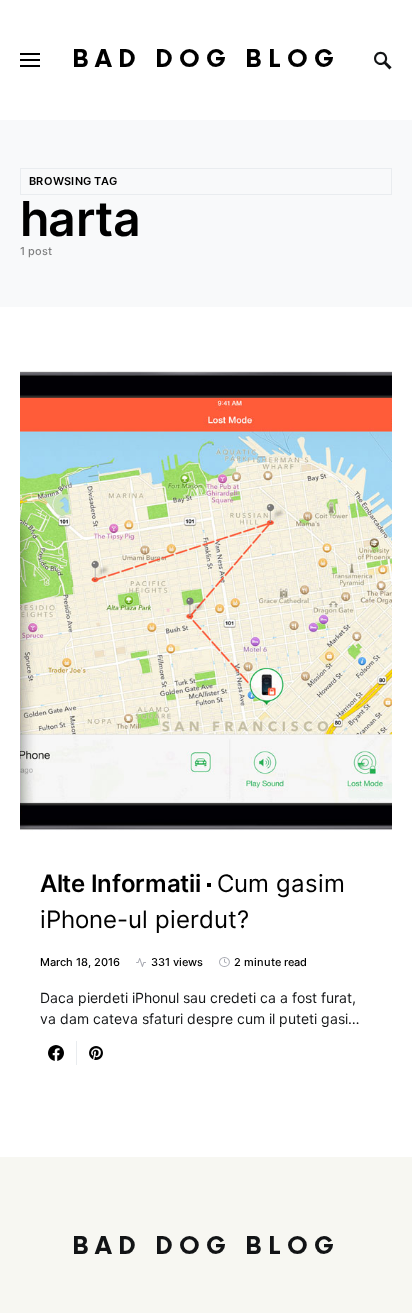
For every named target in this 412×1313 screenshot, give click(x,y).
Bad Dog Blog (206, 59)
